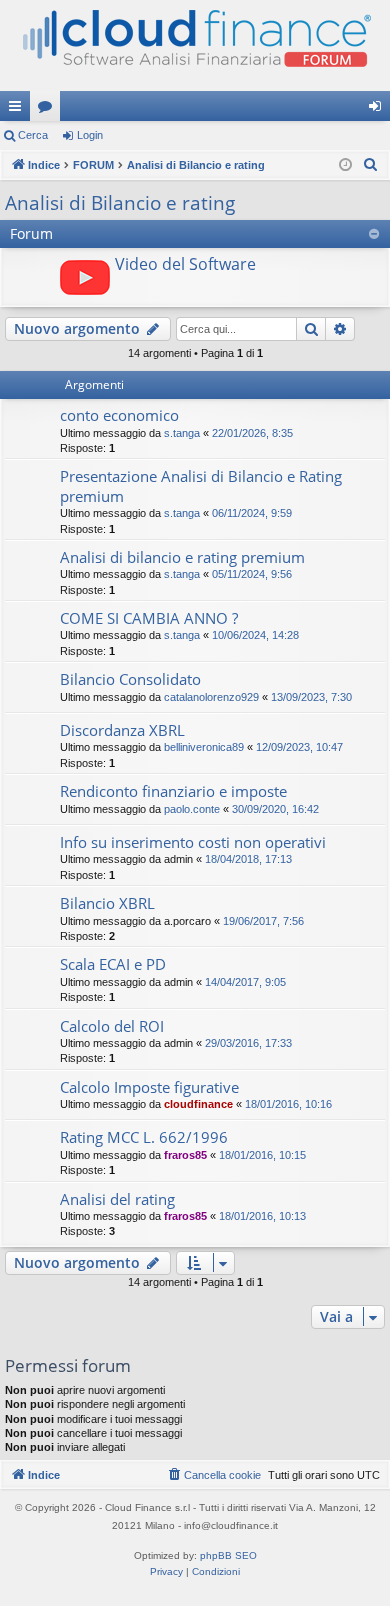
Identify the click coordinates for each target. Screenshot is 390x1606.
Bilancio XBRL (107, 903)
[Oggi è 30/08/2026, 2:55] (345, 165)
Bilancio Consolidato (130, 679)
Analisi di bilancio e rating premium (182, 557)
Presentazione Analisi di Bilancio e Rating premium (201, 485)
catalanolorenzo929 (211, 697)
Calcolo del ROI (112, 1026)
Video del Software (185, 264)
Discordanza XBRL (122, 730)
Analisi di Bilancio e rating (120, 203)
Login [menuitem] (379, 110)
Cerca (33, 135)
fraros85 (185, 1155)
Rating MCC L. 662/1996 (144, 1137)
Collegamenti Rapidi (19, 110)
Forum (49, 110)
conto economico (119, 415)
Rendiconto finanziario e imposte (173, 791)
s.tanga (182, 433)
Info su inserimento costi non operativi (193, 842)
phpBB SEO (228, 1555)
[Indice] (195, 45)
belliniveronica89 (204, 747)
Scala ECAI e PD (113, 964)
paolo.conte (192, 809)
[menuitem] (371, 165)
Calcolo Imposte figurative (149, 1087)
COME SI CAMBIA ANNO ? (149, 618)
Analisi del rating (117, 1199)
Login (90, 135)
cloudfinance (198, 1104)
